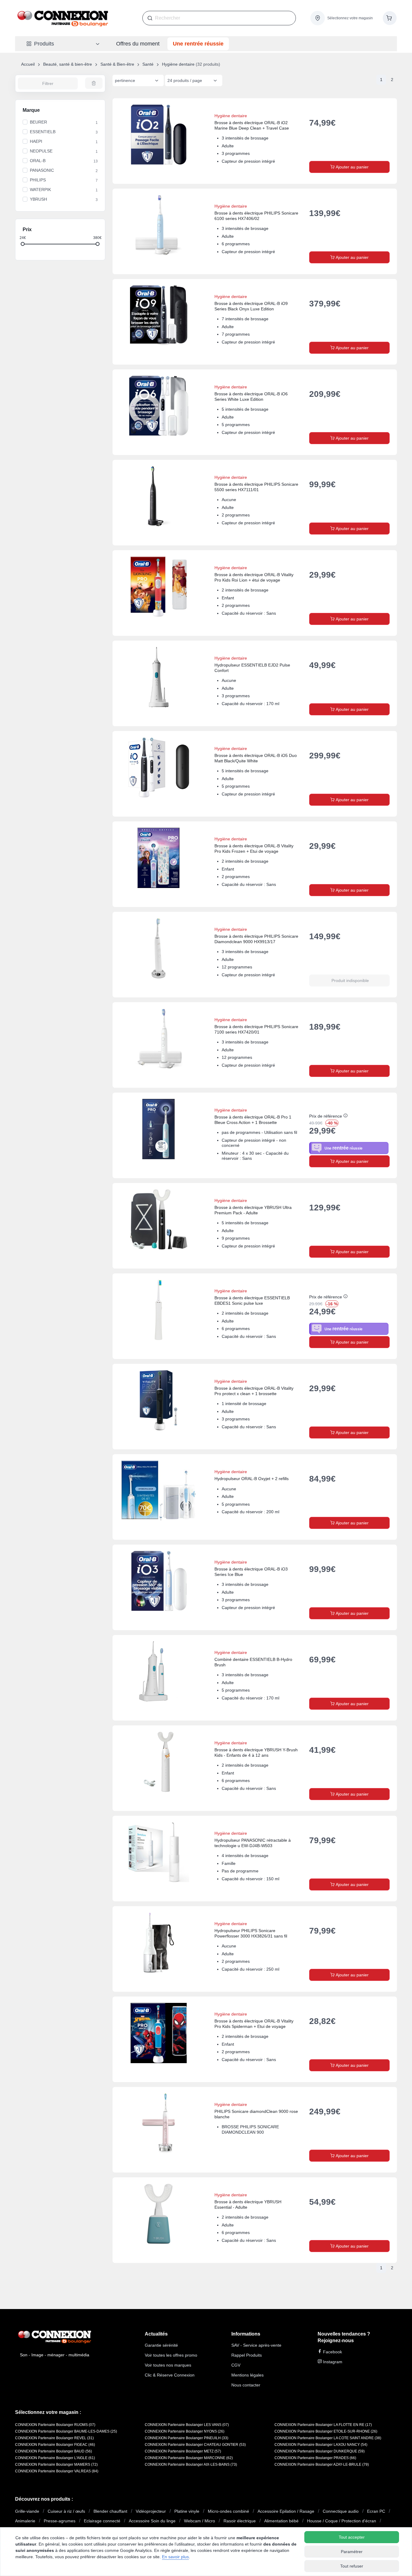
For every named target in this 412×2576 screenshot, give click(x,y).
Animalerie (25, 2521)
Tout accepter (352, 2537)
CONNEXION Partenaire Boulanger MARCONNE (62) (189, 2458)
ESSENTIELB (43, 132)
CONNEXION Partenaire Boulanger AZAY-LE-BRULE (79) (322, 2465)
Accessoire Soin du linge (152, 2521)
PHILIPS (38, 180)
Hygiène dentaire (178, 64)
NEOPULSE (41, 151)
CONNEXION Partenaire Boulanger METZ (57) (183, 2451)
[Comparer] (372, 109)
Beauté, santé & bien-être (68, 64)
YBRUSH (38, 199)
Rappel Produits (247, 2355)
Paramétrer (352, 2552)
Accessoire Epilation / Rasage (286, 2511)
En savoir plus (175, 2557)
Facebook (332, 2352)
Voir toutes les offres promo (171, 2355)
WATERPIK (40, 190)
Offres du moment (138, 44)
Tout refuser (352, 2566)
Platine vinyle (187, 2511)
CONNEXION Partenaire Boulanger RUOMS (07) (55, 2425)
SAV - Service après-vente (256, 2345)
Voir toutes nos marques (168, 2365)
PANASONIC (42, 170)
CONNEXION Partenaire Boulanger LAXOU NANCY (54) (321, 2445)
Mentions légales (247, 2375)
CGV (236, 2365)
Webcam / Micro (200, 2521)
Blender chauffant (110, 2511)
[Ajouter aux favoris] (386, 109)
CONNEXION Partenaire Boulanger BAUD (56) (54, 2451)
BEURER (38, 122)
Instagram (332, 2362)
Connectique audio (341, 2511)
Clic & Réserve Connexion (170, 2375)
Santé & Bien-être (117, 64)
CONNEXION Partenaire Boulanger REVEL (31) (54, 2438)
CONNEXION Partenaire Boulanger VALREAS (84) (57, 2471)
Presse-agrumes (60, 2521)
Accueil (28, 64)
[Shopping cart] (390, 18)
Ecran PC (376, 2511)
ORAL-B (38, 161)
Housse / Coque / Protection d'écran (342, 2521)
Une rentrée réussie (198, 44)
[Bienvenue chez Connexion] (63, 18)
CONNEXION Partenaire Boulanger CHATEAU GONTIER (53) (195, 2445)
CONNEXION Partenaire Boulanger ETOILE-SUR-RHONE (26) (326, 2431)
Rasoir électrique (240, 2521)
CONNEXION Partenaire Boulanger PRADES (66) (315, 2458)
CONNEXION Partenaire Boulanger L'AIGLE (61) (55, 2458)
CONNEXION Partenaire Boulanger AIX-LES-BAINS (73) (191, 2465)
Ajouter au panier (352, 167)
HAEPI (36, 141)
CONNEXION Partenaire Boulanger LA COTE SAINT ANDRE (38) (328, 2438)
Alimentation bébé (281, 2521)
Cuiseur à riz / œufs (66, 2511)
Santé (148, 64)
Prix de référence (326, 1116)
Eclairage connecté (102, 2521)
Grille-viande (27, 2511)
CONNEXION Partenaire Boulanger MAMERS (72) (56, 2465)
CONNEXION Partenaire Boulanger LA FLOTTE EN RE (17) (323, 2425)
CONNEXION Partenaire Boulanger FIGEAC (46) (55, 2445)
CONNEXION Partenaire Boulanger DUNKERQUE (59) (320, 2451)
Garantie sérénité (161, 2345)
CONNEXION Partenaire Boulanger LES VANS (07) (187, 2425)
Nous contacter (246, 2385)
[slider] (23, 244)
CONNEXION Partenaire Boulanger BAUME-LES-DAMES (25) (66, 2431)
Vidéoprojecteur (151, 2511)
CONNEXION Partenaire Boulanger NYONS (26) (185, 2431)
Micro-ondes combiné (228, 2511)
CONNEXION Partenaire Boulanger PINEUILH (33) (187, 2438)
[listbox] (138, 80)
